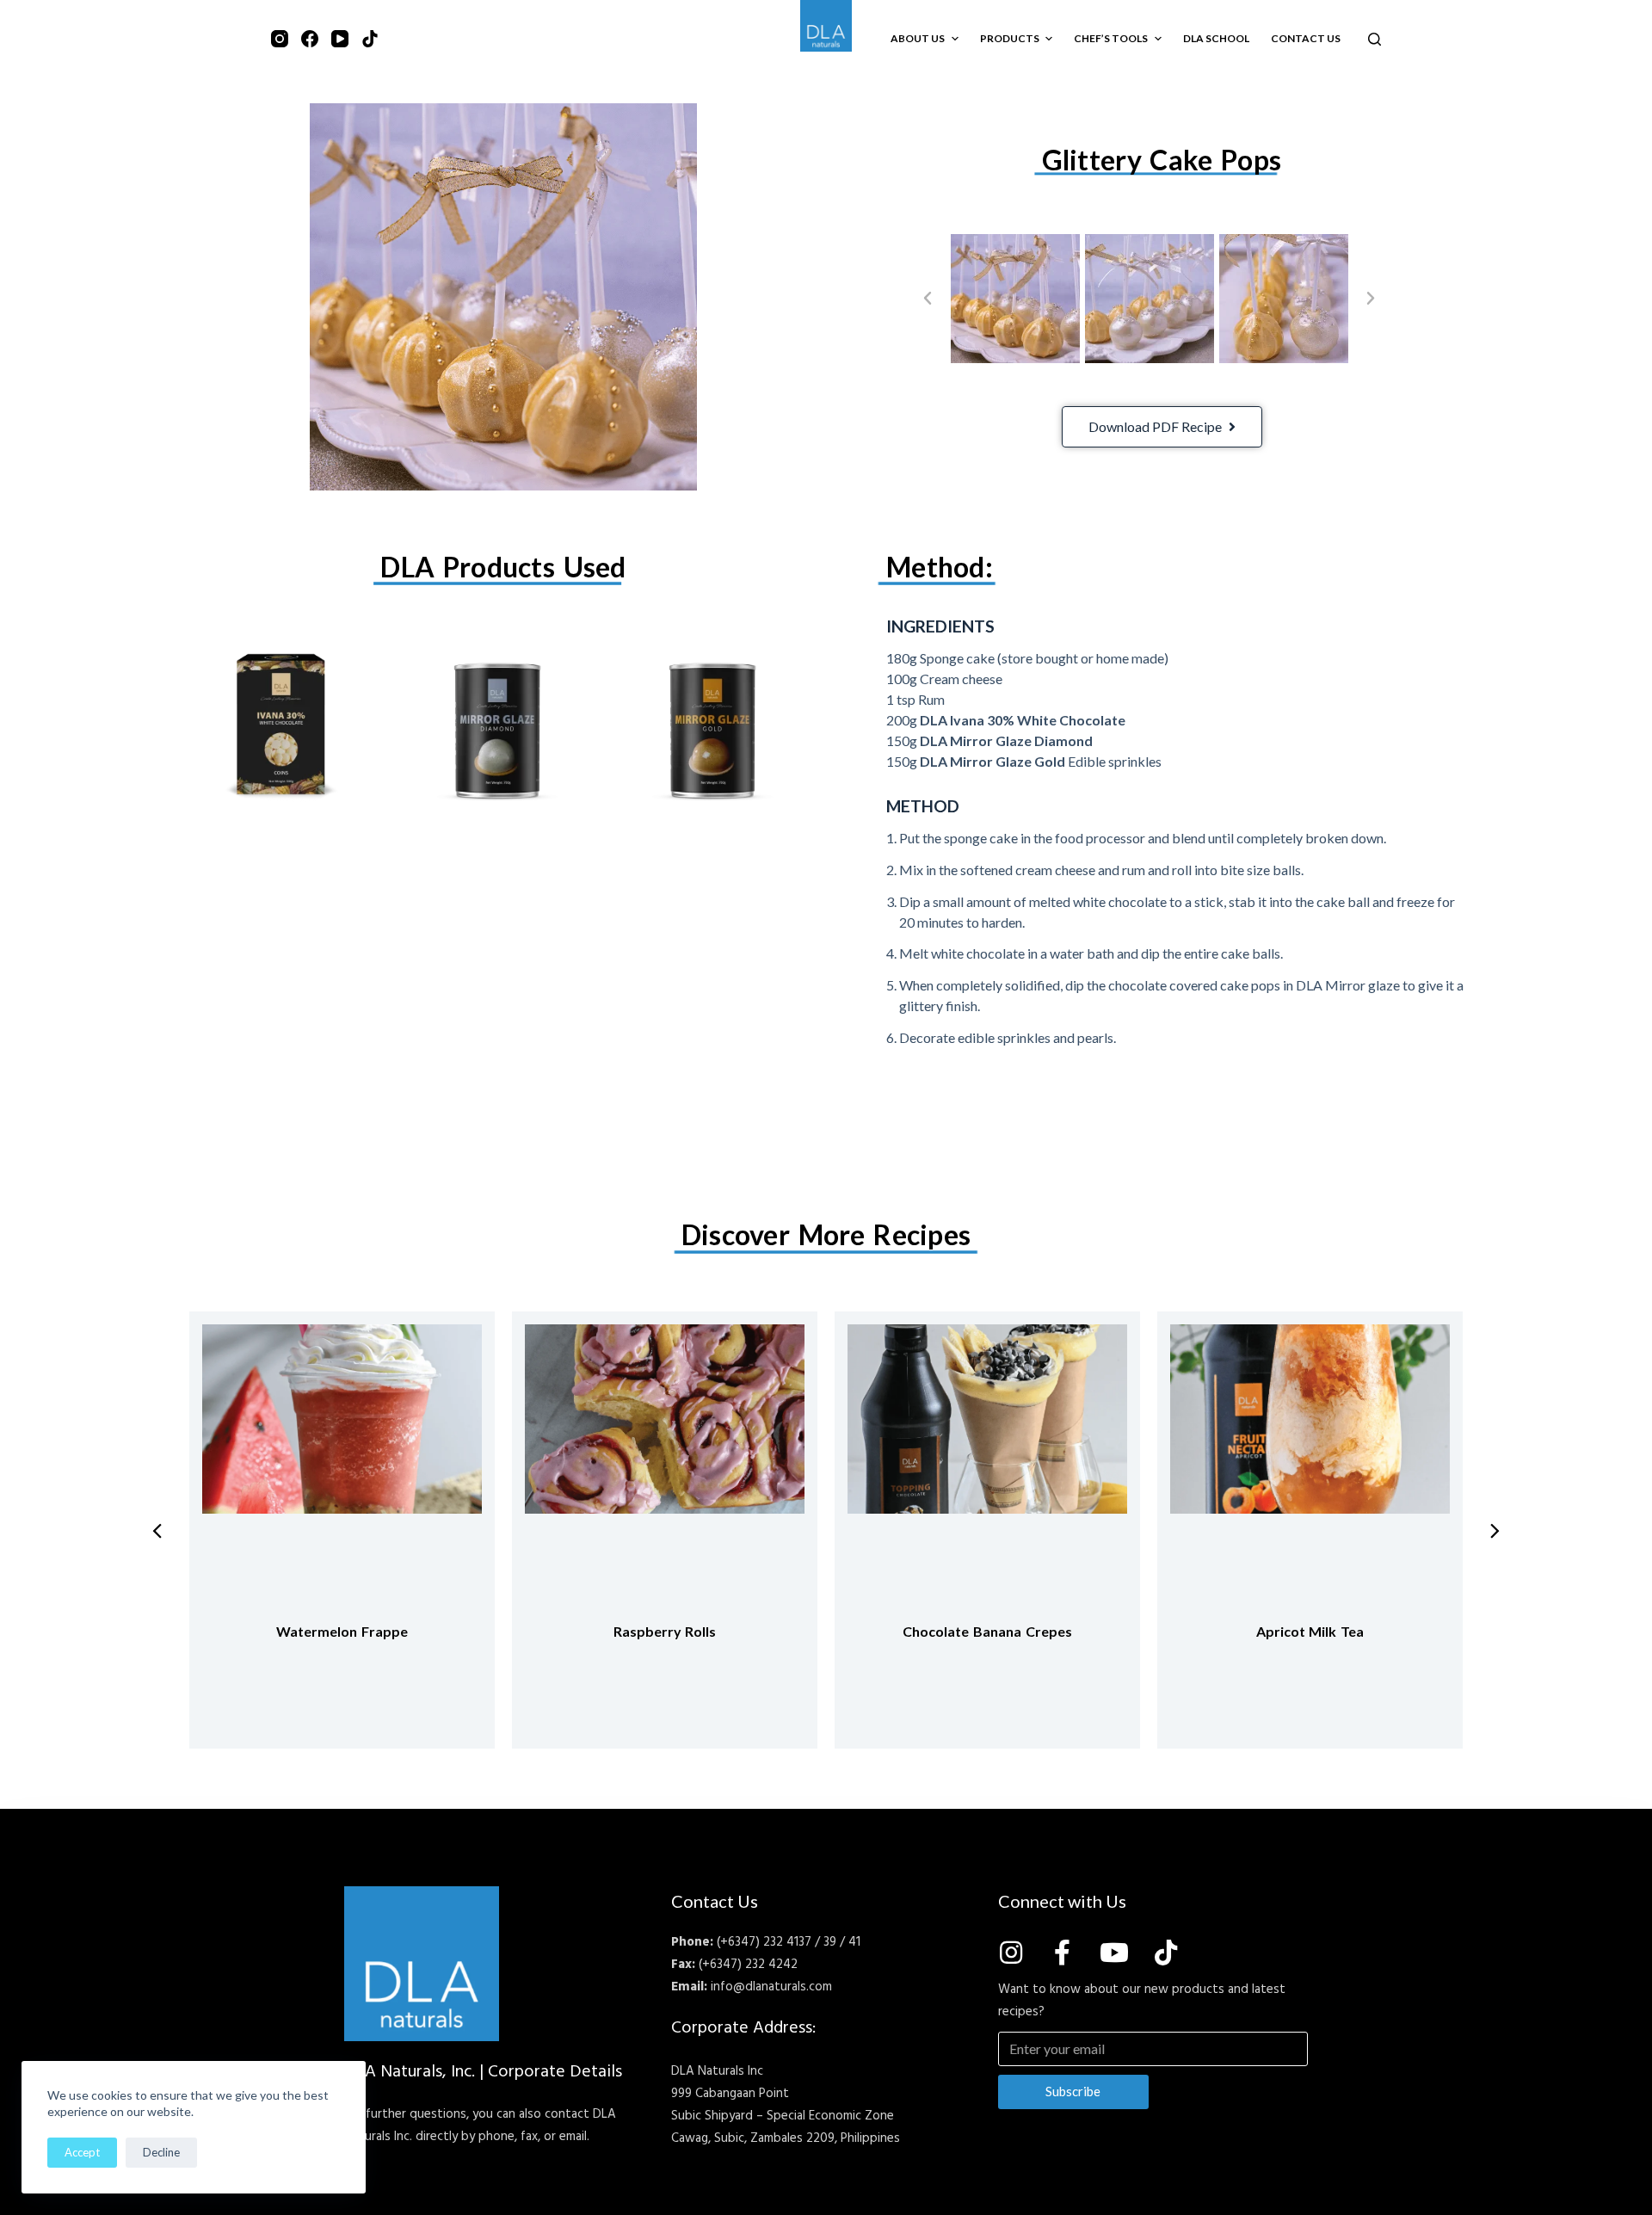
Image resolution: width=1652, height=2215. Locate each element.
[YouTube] (340, 39)
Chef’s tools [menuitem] (1111, 38)
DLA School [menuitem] (1216, 38)
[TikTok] (370, 39)
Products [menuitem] (1010, 38)
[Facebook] (310, 39)
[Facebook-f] (1063, 1953)
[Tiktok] (1166, 1953)
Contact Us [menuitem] (1306, 38)
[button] (928, 299)
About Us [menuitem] (918, 38)
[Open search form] (1375, 39)
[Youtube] (1114, 1953)
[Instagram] (280, 39)
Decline (161, 2152)
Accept (82, 2152)
